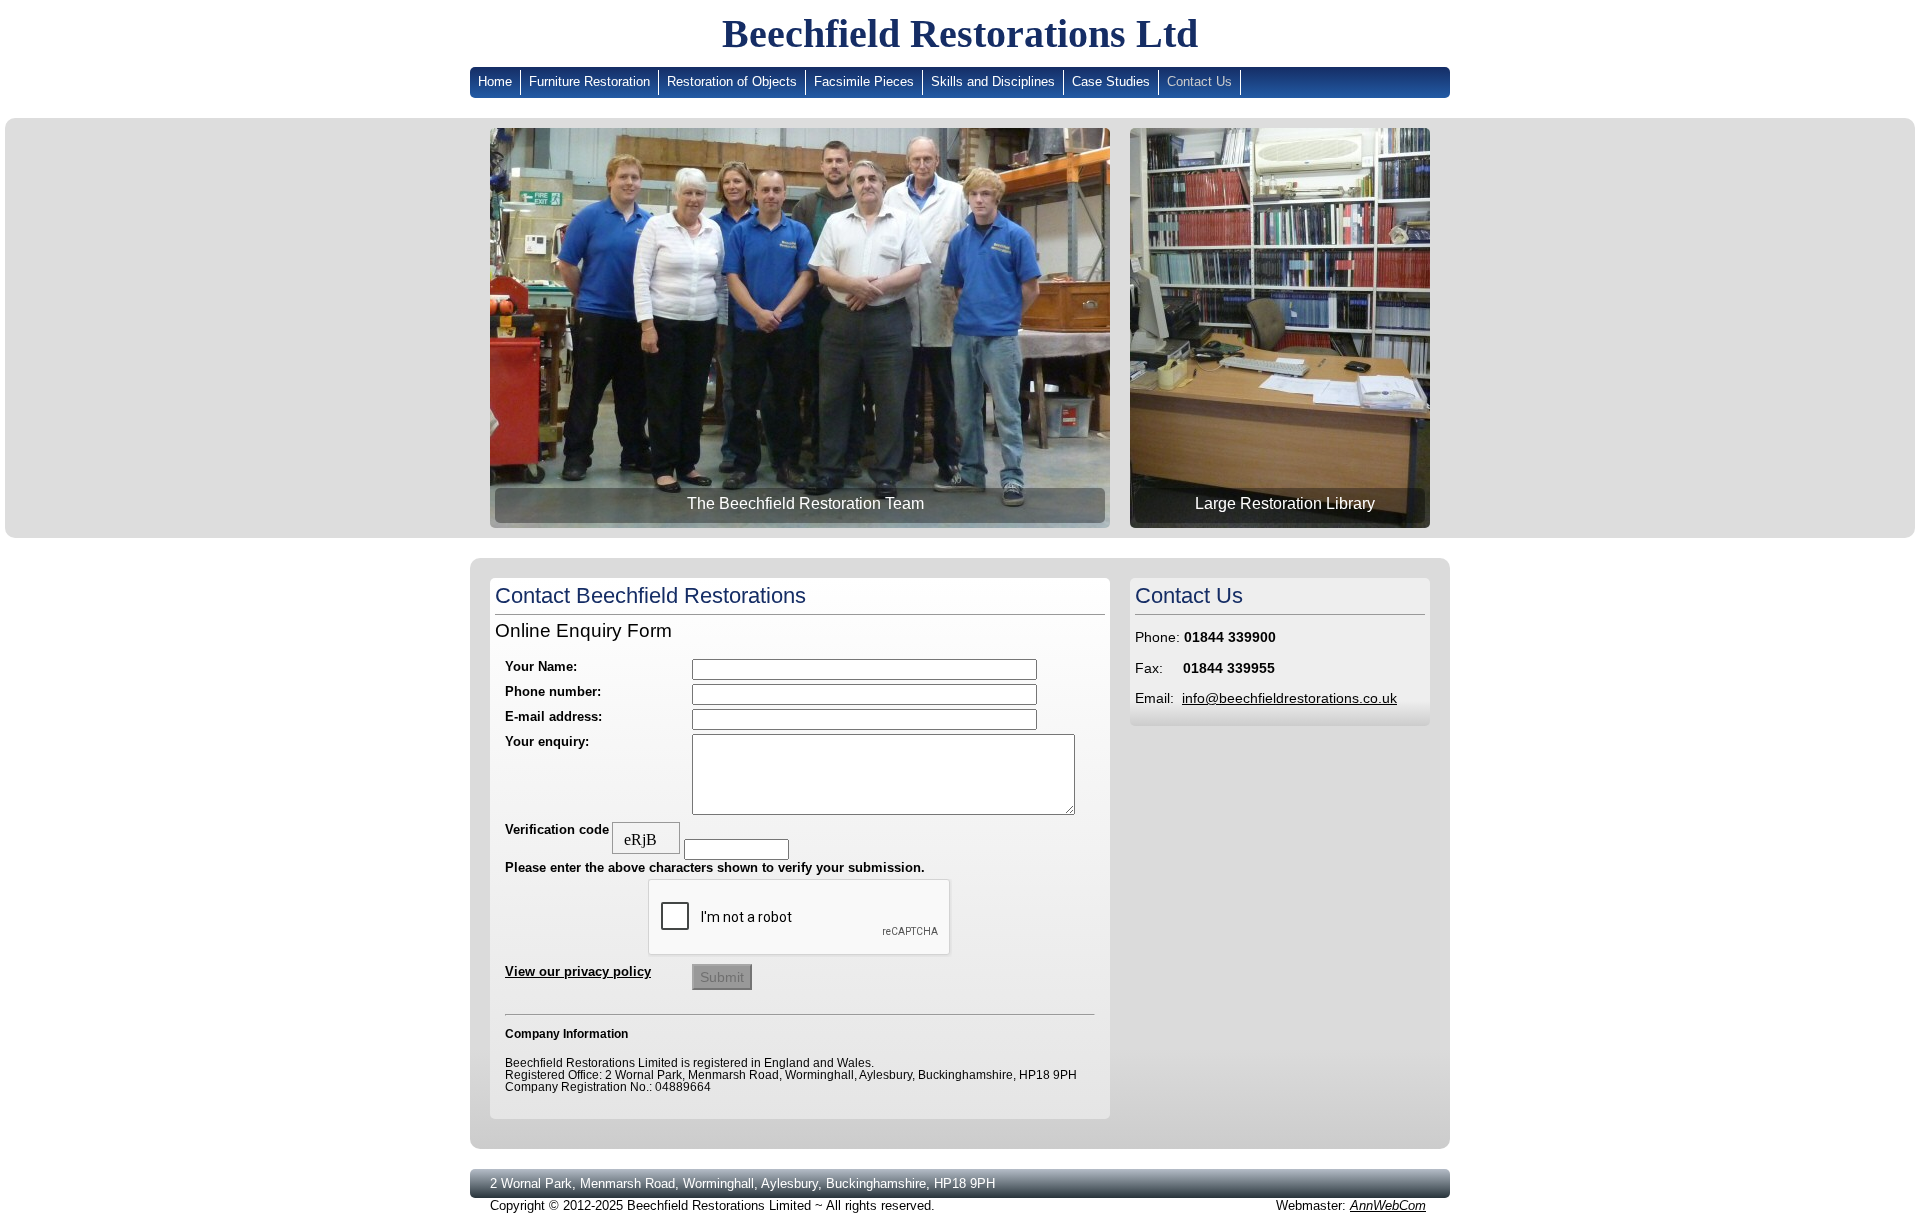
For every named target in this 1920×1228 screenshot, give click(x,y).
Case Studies (1111, 81)
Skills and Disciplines (993, 81)
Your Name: (541, 666)
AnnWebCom (1388, 1205)
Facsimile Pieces (864, 81)
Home (495, 81)
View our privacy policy (578, 971)
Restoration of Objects (732, 81)
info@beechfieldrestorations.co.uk (1289, 698)
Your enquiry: (547, 741)
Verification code (557, 829)
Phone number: (553, 691)
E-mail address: (553, 716)
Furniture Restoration (589, 81)
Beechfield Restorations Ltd (960, 33)
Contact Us (1199, 81)
